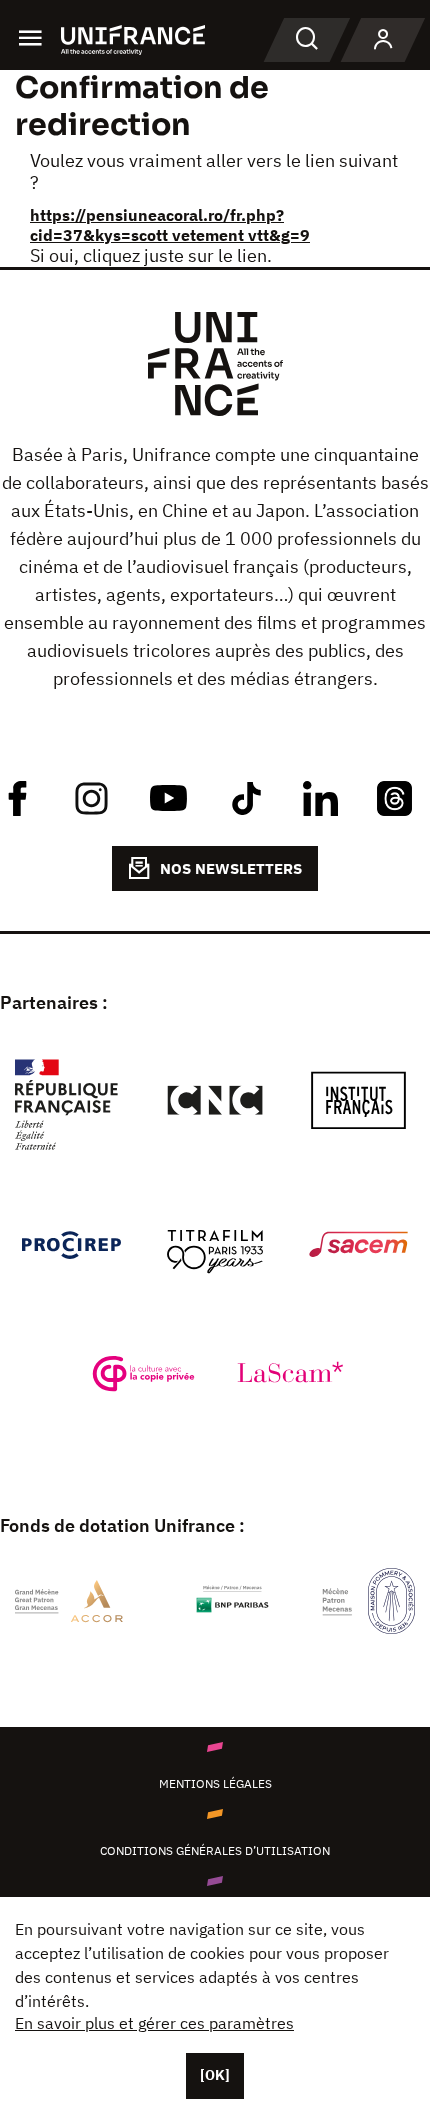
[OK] (215, 2075)
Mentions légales (215, 1783)
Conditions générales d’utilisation (215, 1850)
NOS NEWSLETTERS (231, 868)
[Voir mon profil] (383, 40)
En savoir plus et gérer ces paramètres (154, 2023)
